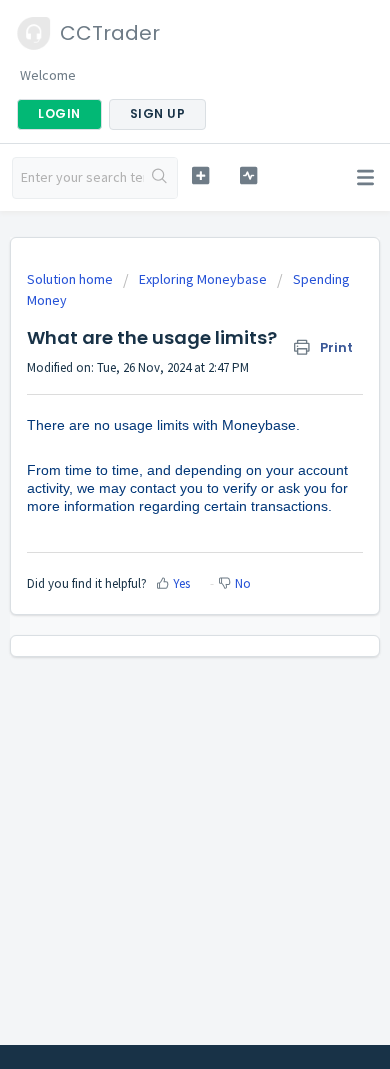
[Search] (160, 178)
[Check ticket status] (248, 175)
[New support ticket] (200, 175)
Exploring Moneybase (203, 279)
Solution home (71, 279)
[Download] (158, 521)
